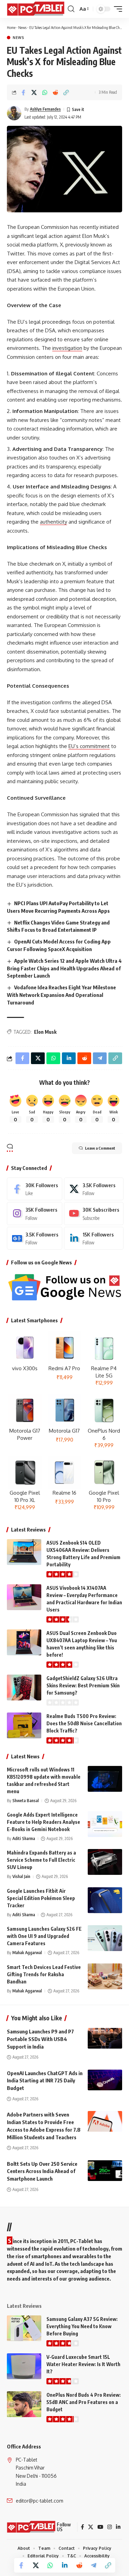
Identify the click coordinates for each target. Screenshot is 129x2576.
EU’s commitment (89, 746)
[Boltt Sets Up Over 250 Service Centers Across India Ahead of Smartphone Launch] (105, 2171)
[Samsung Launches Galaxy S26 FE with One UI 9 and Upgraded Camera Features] (105, 1938)
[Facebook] (35, 1189)
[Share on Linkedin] (65, 2565)
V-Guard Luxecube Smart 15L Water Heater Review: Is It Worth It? (83, 2364)
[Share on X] (34, 92)
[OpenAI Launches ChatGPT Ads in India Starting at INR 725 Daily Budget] (105, 2080)
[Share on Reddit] (55, 92)
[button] (71, 9)
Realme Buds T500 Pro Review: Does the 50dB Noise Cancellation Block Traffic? (84, 1723)
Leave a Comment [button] (100, 1148)
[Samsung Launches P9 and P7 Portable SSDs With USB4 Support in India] (105, 2038)
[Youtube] (94, 1213)
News (22, 27)
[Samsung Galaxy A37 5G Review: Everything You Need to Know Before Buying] (24, 2328)
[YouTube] (100, 2527)
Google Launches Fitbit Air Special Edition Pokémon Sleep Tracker (41, 1898)
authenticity (53, 522)
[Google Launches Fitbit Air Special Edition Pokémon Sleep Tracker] (105, 1900)
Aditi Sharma (24, 1838)
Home (11, 27)
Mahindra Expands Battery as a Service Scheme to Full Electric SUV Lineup (41, 1860)
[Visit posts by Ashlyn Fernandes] (14, 113)
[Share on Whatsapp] (45, 92)
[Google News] (35, 1238)
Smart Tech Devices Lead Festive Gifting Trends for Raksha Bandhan (44, 1974)
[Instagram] (35, 1213)
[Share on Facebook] (23, 92)
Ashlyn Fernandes (45, 109)
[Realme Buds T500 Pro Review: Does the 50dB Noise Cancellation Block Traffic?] (24, 1725)
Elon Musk (45, 1032)
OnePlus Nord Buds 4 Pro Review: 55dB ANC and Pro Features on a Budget (84, 2402)
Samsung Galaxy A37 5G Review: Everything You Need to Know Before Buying (82, 2326)
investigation (67, 348)
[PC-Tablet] (36, 9)
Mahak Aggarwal (27, 1953)
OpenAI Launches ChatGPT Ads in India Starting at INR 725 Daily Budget (45, 2081)
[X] (94, 1189)
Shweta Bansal (26, 1801)
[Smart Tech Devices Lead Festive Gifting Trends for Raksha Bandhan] (105, 1976)
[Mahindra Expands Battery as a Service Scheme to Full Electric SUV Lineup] (105, 1862)
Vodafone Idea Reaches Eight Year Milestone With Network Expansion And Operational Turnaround (61, 995)
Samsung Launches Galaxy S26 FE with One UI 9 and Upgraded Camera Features (44, 1936)
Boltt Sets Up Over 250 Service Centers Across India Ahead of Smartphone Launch (42, 2171)
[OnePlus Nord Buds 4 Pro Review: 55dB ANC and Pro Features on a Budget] (24, 2404)
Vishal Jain (21, 1876)
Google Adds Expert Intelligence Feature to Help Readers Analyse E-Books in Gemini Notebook (44, 1822)
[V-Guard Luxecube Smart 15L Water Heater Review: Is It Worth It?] (24, 2366)
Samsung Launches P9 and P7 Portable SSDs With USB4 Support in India (40, 2039)
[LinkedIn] (94, 1238)
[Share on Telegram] (94, 2565)
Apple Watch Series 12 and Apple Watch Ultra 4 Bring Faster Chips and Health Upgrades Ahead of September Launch (64, 968)
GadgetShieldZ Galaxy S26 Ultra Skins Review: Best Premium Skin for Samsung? (83, 1685)
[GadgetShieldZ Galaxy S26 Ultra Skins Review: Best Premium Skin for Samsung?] (24, 1688)
